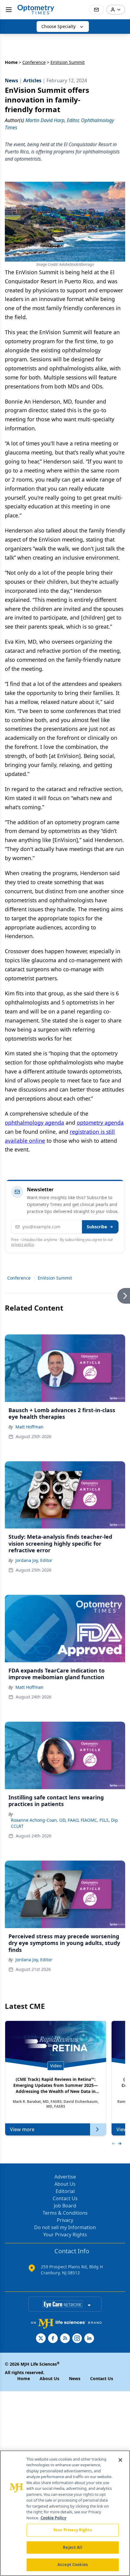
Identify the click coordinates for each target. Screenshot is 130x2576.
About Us (65, 2184)
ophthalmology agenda (34, 1123)
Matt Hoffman (29, 1427)
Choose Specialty (58, 26)
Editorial (65, 2191)
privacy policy (23, 1244)
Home (11, 62)
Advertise (65, 2177)
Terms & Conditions (65, 2213)
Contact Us (65, 2198)
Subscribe (97, 1227)
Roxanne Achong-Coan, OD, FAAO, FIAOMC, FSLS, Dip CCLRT (64, 1823)
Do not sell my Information (65, 2227)
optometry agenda (100, 1123)
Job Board (65, 2206)
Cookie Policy (53, 2518)
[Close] (120, 2460)
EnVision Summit (55, 1278)
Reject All (72, 2547)
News (75, 2378)
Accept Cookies (73, 2565)
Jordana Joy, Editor (34, 1560)
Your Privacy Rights (65, 2235)
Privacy (65, 2220)
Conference (34, 62)
